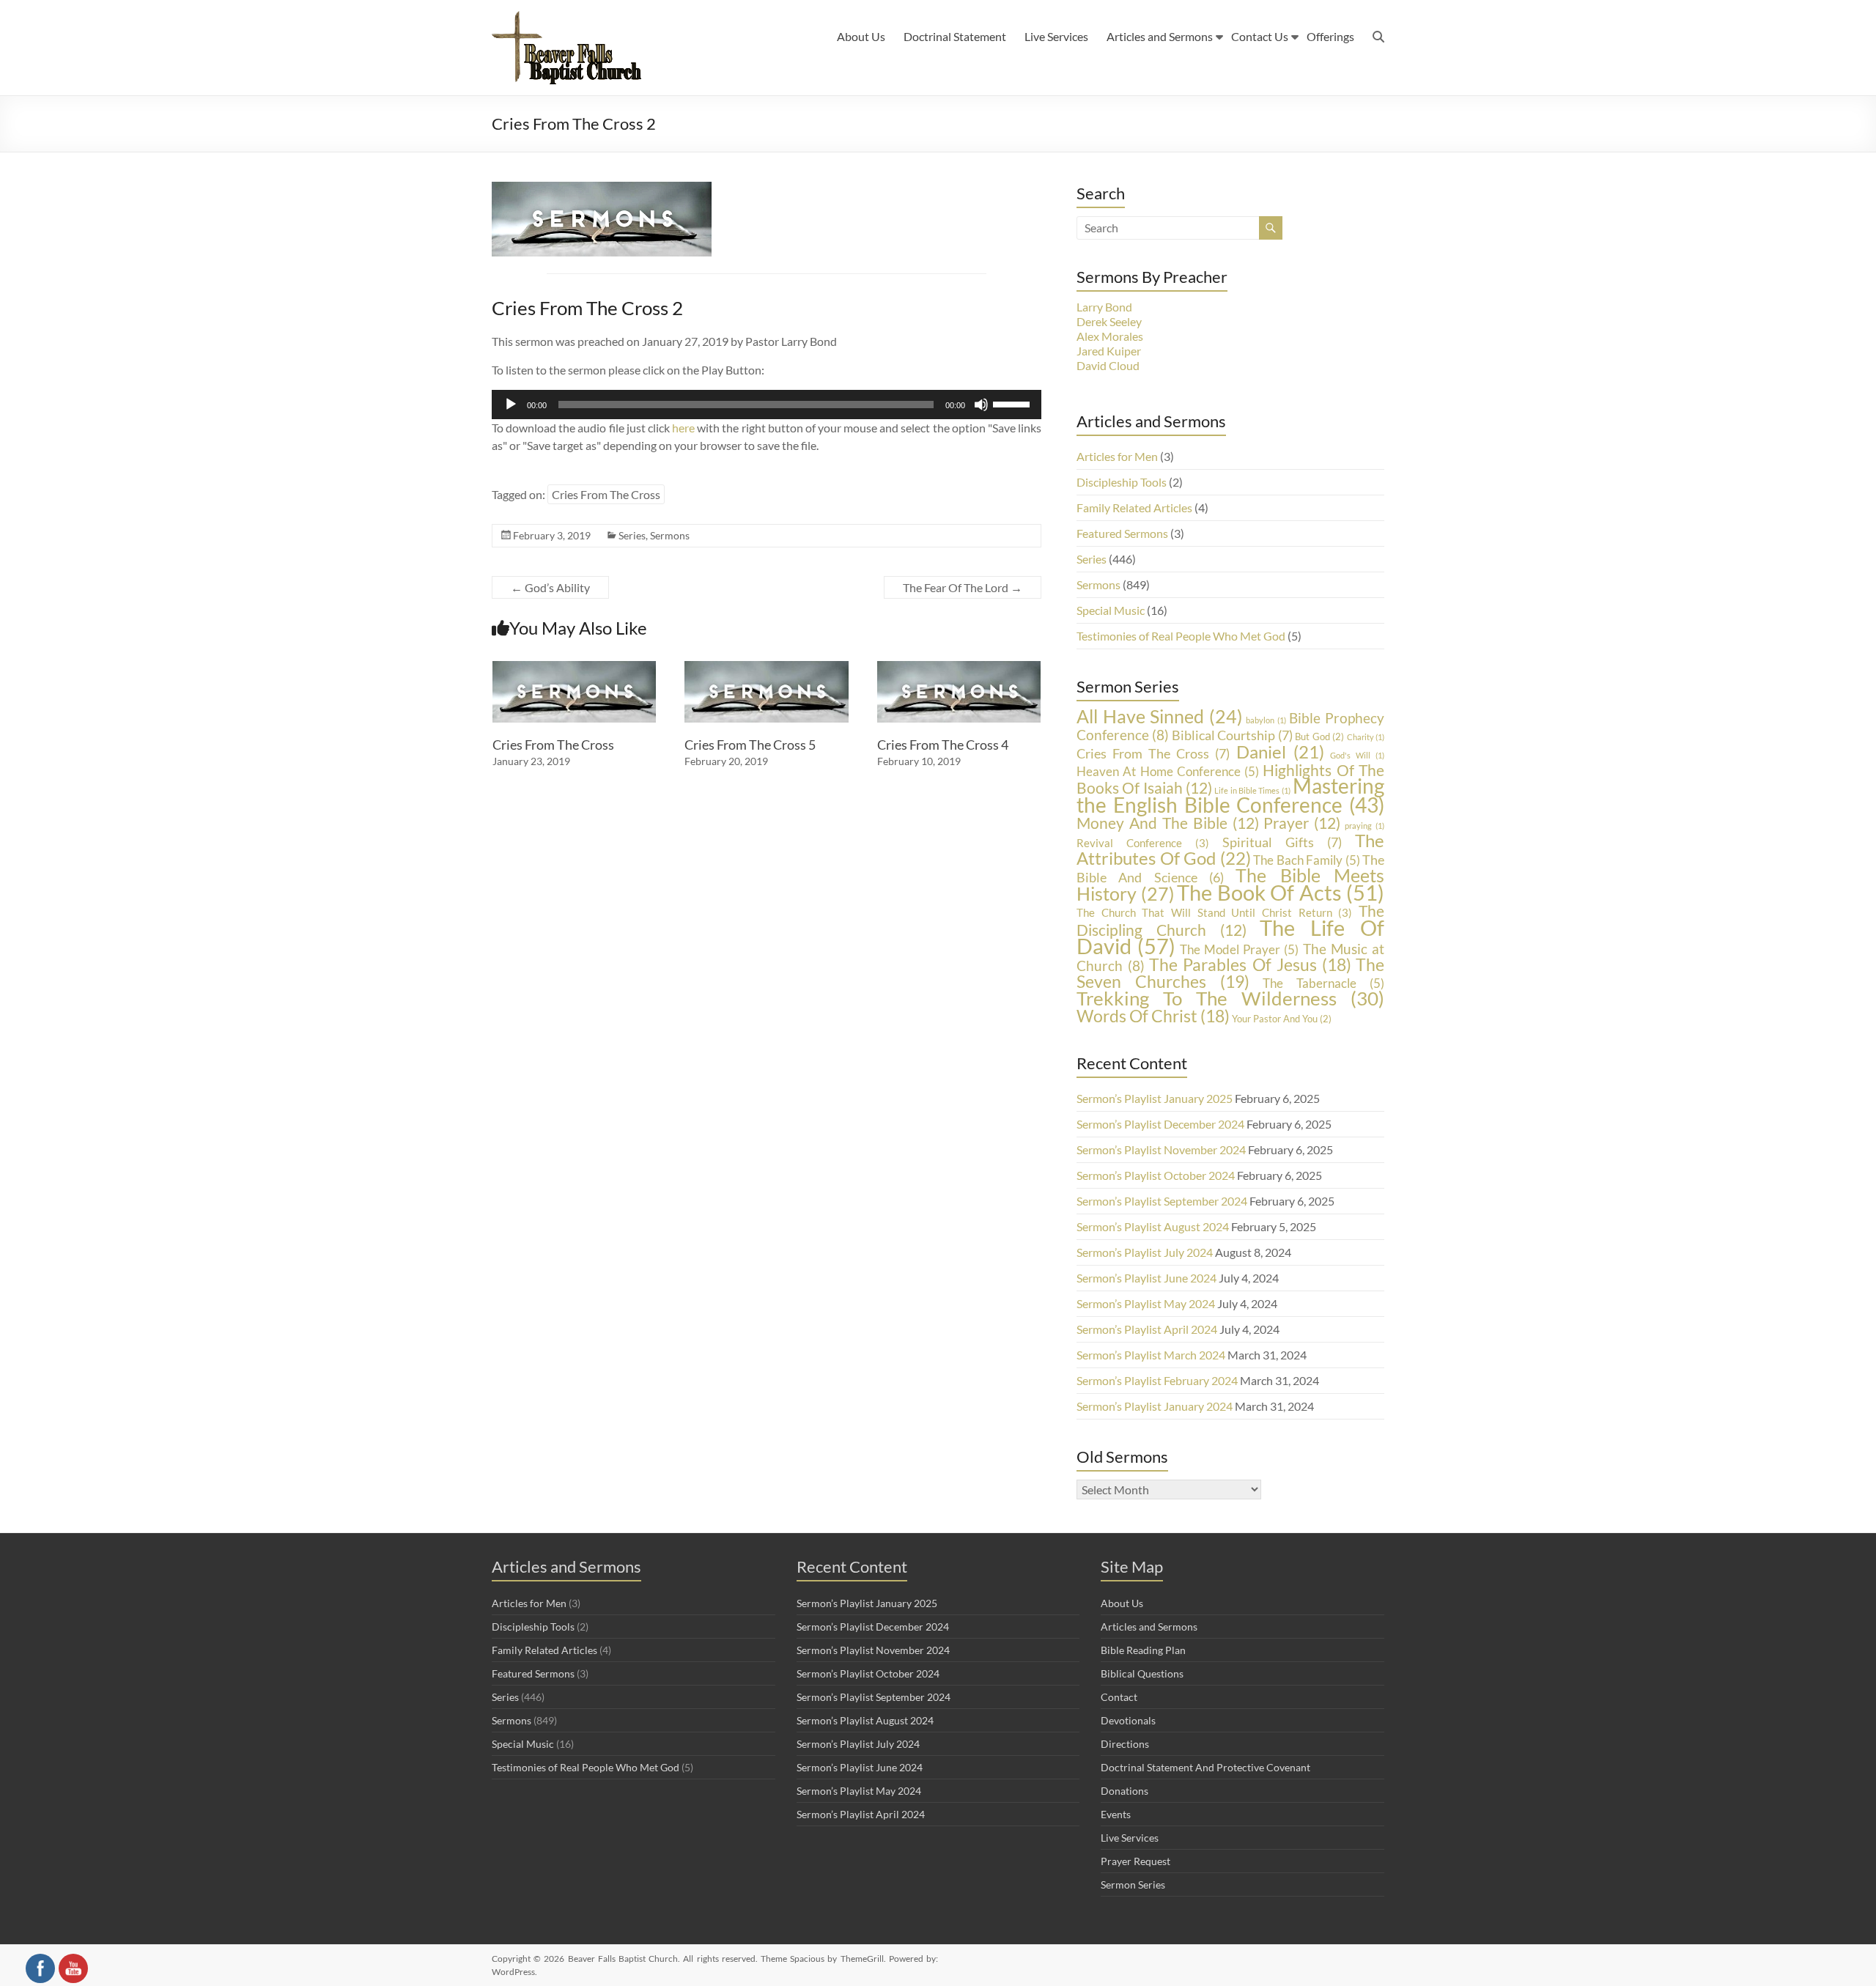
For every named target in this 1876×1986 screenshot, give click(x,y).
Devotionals (1128, 1720)
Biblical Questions (1142, 1673)
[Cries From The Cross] (575, 668)
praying (1364, 826)
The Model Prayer (1240, 949)
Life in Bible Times (1252, 790)
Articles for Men (1117, 456)
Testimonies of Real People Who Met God (1181, 636)
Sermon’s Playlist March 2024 (1151, 1355)
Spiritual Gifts (1282, 842)
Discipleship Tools (1122, 482)
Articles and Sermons (1160, 36)
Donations (1125, 1791)
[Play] (511, 405)
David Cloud (1108, 365)
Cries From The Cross (606, 494)
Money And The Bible (1168, 823)
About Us (861, 36)
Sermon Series (1133, 1885)
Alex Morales (1110, 336)
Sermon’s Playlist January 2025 (1155, 1098)
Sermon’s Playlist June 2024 (1146, 1278)
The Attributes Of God (1230, 849)
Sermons (670, 535)
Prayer (1302, 823)
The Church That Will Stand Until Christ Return (1214, 913)
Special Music (1111, 610)
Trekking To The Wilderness (1230, 998)
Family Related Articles (1134, 507)
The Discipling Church (1230, 920)
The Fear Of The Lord (963, 587)
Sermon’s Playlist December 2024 (1160, 1124)
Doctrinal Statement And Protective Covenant (1205, 1767)
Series (632, 535)
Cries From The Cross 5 (750, 745)
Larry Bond (1104, 307)
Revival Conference (1143, 843)
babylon (1266, 720)
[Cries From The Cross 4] (959, 668)
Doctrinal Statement (955, 36)
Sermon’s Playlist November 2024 (1161, 1149)
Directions (1125, 1744)
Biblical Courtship (1232, 735)
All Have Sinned (1160, 716)
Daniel (1280, 752)
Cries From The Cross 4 (943, 745)
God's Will (1357, 755)
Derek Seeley (1109, 321)
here (683, 428)
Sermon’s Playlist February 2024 (1157, 1380)
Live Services (1056, 36)
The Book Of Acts (1281, 893)
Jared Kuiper (1109, 351)
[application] (767, 405)
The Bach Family (1307, 860)
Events (1116, 1814)
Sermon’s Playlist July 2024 (1145, 1252)
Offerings (1330, 36)
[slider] (1013, 403)
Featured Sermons (1122, 533)
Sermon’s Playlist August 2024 (1153, 1226)
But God (1319, 737)
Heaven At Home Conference (1168, 771)
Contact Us (1260, 36)
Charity (1366, 737)
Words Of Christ (1153, 1016)
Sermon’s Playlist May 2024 (1146, 1303)
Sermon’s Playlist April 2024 (1147, 1329)
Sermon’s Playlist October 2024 (1156, 1175)
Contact (1119, 1697)
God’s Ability (550, 587)
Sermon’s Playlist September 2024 (1162, 1201)
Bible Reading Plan (1143, 1650)
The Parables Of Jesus (1250, 964)
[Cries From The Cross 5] (767, 668)
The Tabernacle (1323, 983)
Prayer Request (1135, 1861)
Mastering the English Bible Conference (1230, 795)
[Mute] (981, 405)
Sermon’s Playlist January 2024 (1155, 1406)
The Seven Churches (1230, 973)
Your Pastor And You (1282, 1019)
